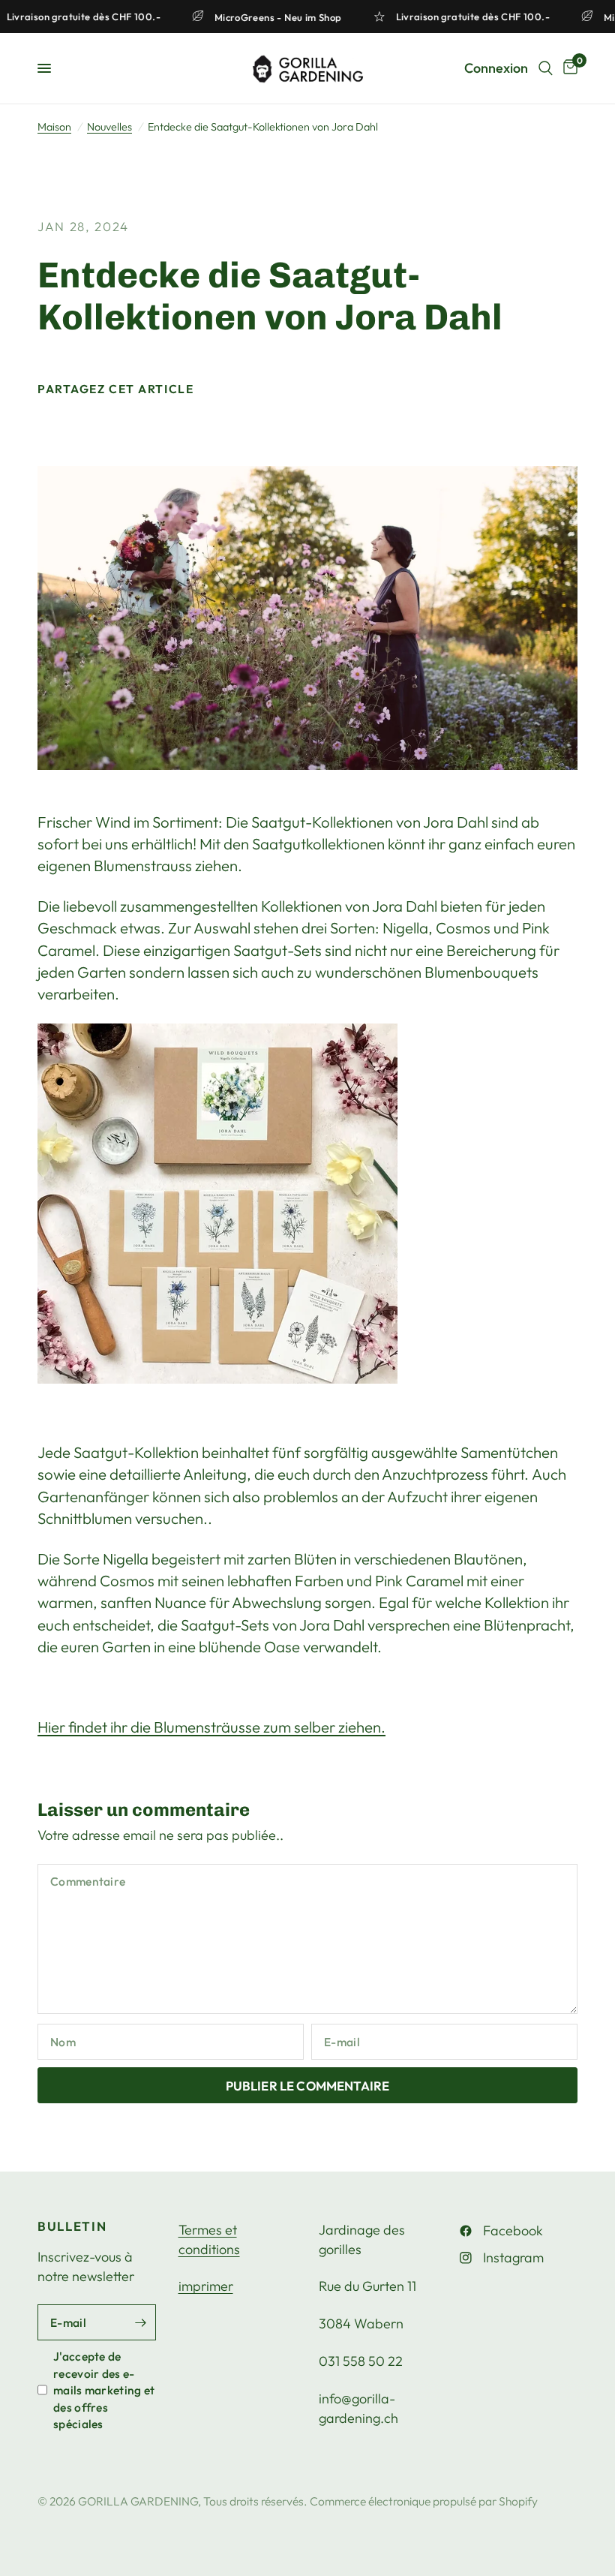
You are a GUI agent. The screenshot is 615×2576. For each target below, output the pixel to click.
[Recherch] (546, 68)
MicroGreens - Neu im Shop (288, 17)
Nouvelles (109, 127)
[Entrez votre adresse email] (141, 2322)
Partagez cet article (115, 389)
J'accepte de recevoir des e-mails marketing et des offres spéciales (104, 2390)
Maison (54, 127)
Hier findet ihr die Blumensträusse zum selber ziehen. (211, 1727)
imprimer (206, 2286)
